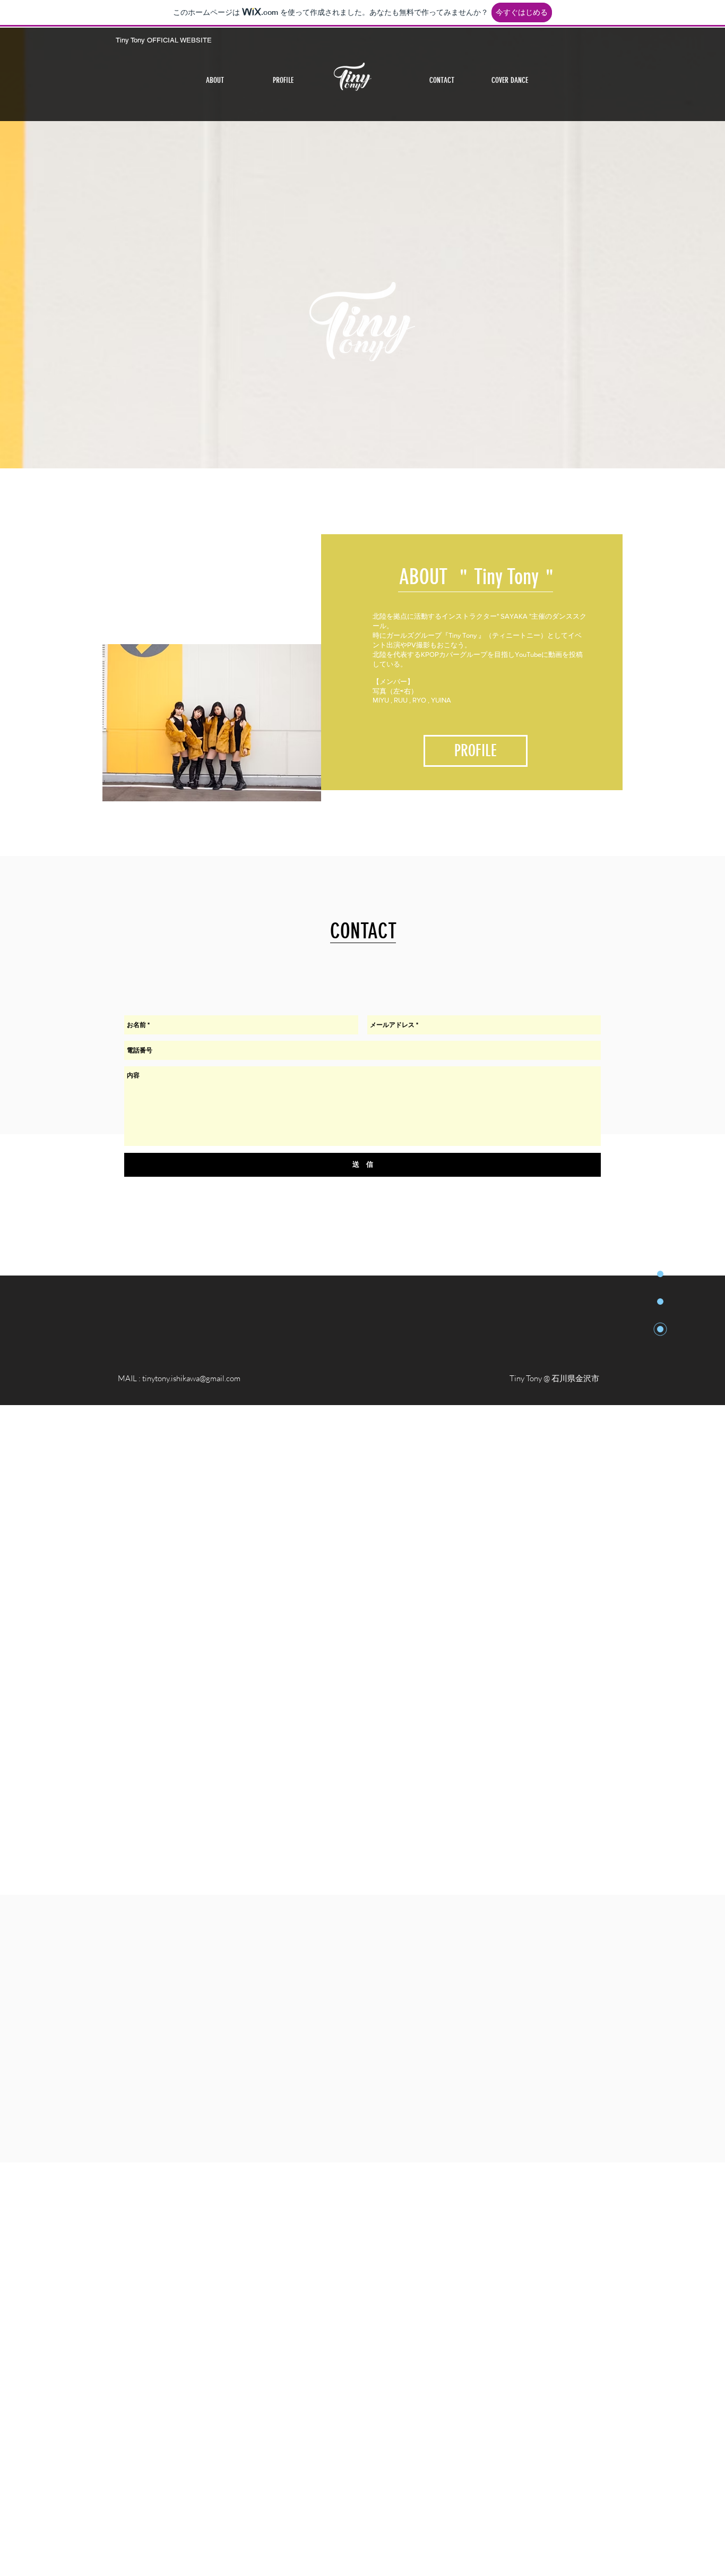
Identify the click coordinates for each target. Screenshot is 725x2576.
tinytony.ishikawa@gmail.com (191, 1378)
